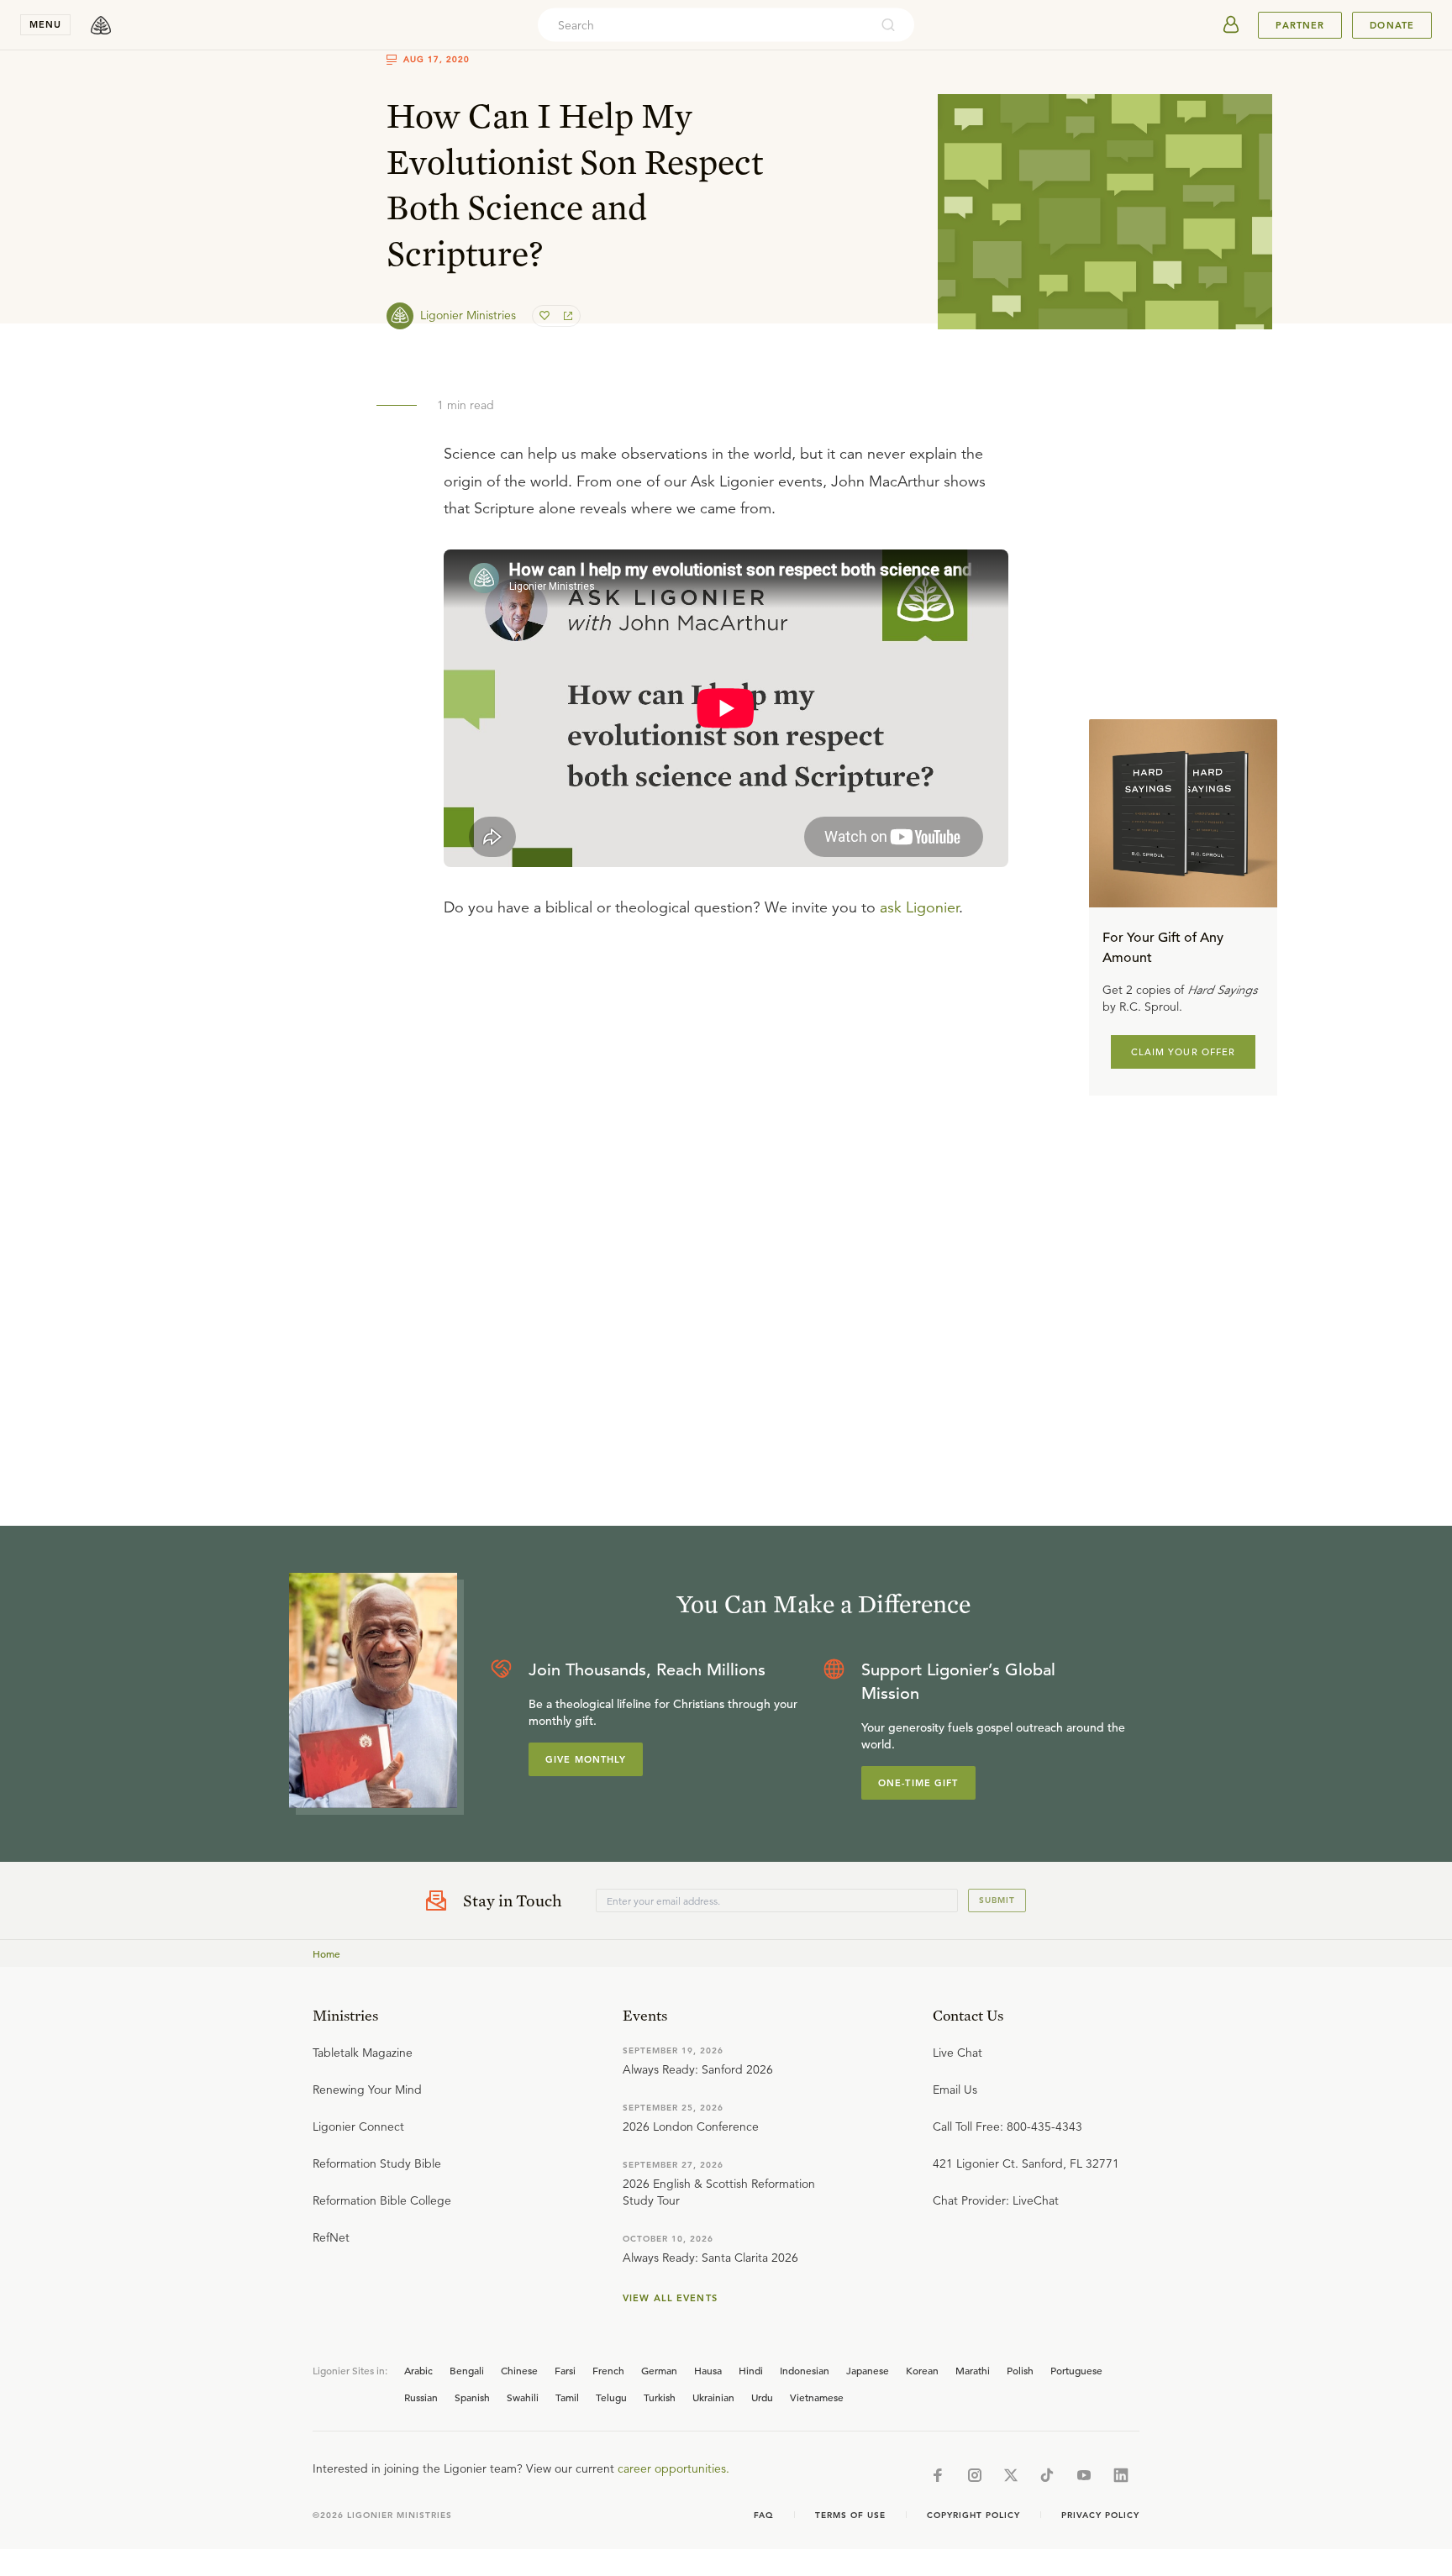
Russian (421, 2397)
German (659, 2370)
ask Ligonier (919, 907)
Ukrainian (713, 2397)
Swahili (523, 2397)
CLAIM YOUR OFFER (1184, 1052)
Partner (1300, 25)
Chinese (519, 2370)
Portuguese (1076, 2370)
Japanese (868, 2370)
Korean (922, 2370)
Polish (1020, 2370)
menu (45, 24)
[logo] (101, 25)
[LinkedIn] (1121, 2475)
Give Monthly (586, 1759)
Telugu (611, 2397)
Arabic (418, 2370)
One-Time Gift (918, 1783)
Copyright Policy (973, 2515)
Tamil (567, 2397)
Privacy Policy (1100, 2515)
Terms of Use (850, 2515)
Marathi (973, 2370)
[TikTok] (1047, 2475)
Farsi (565, 2370)
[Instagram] (975, 2475)
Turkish (660, 2397)
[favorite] (546, 316)
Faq (764, 2515)
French (608, 2370)
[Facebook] (938, 2475)
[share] (566, 316)
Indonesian (805, 2370)
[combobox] (703, 25)
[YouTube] (1084, 2475)
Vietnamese (817, 2397)
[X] (1011, 2475)
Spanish (472, 2397)
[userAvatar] (1231, 25)
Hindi (751, 2370)
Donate (1392, 25)
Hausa (708, 2370)
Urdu (762, 2397)
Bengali (467, 2370)
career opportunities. (673, 2468)
